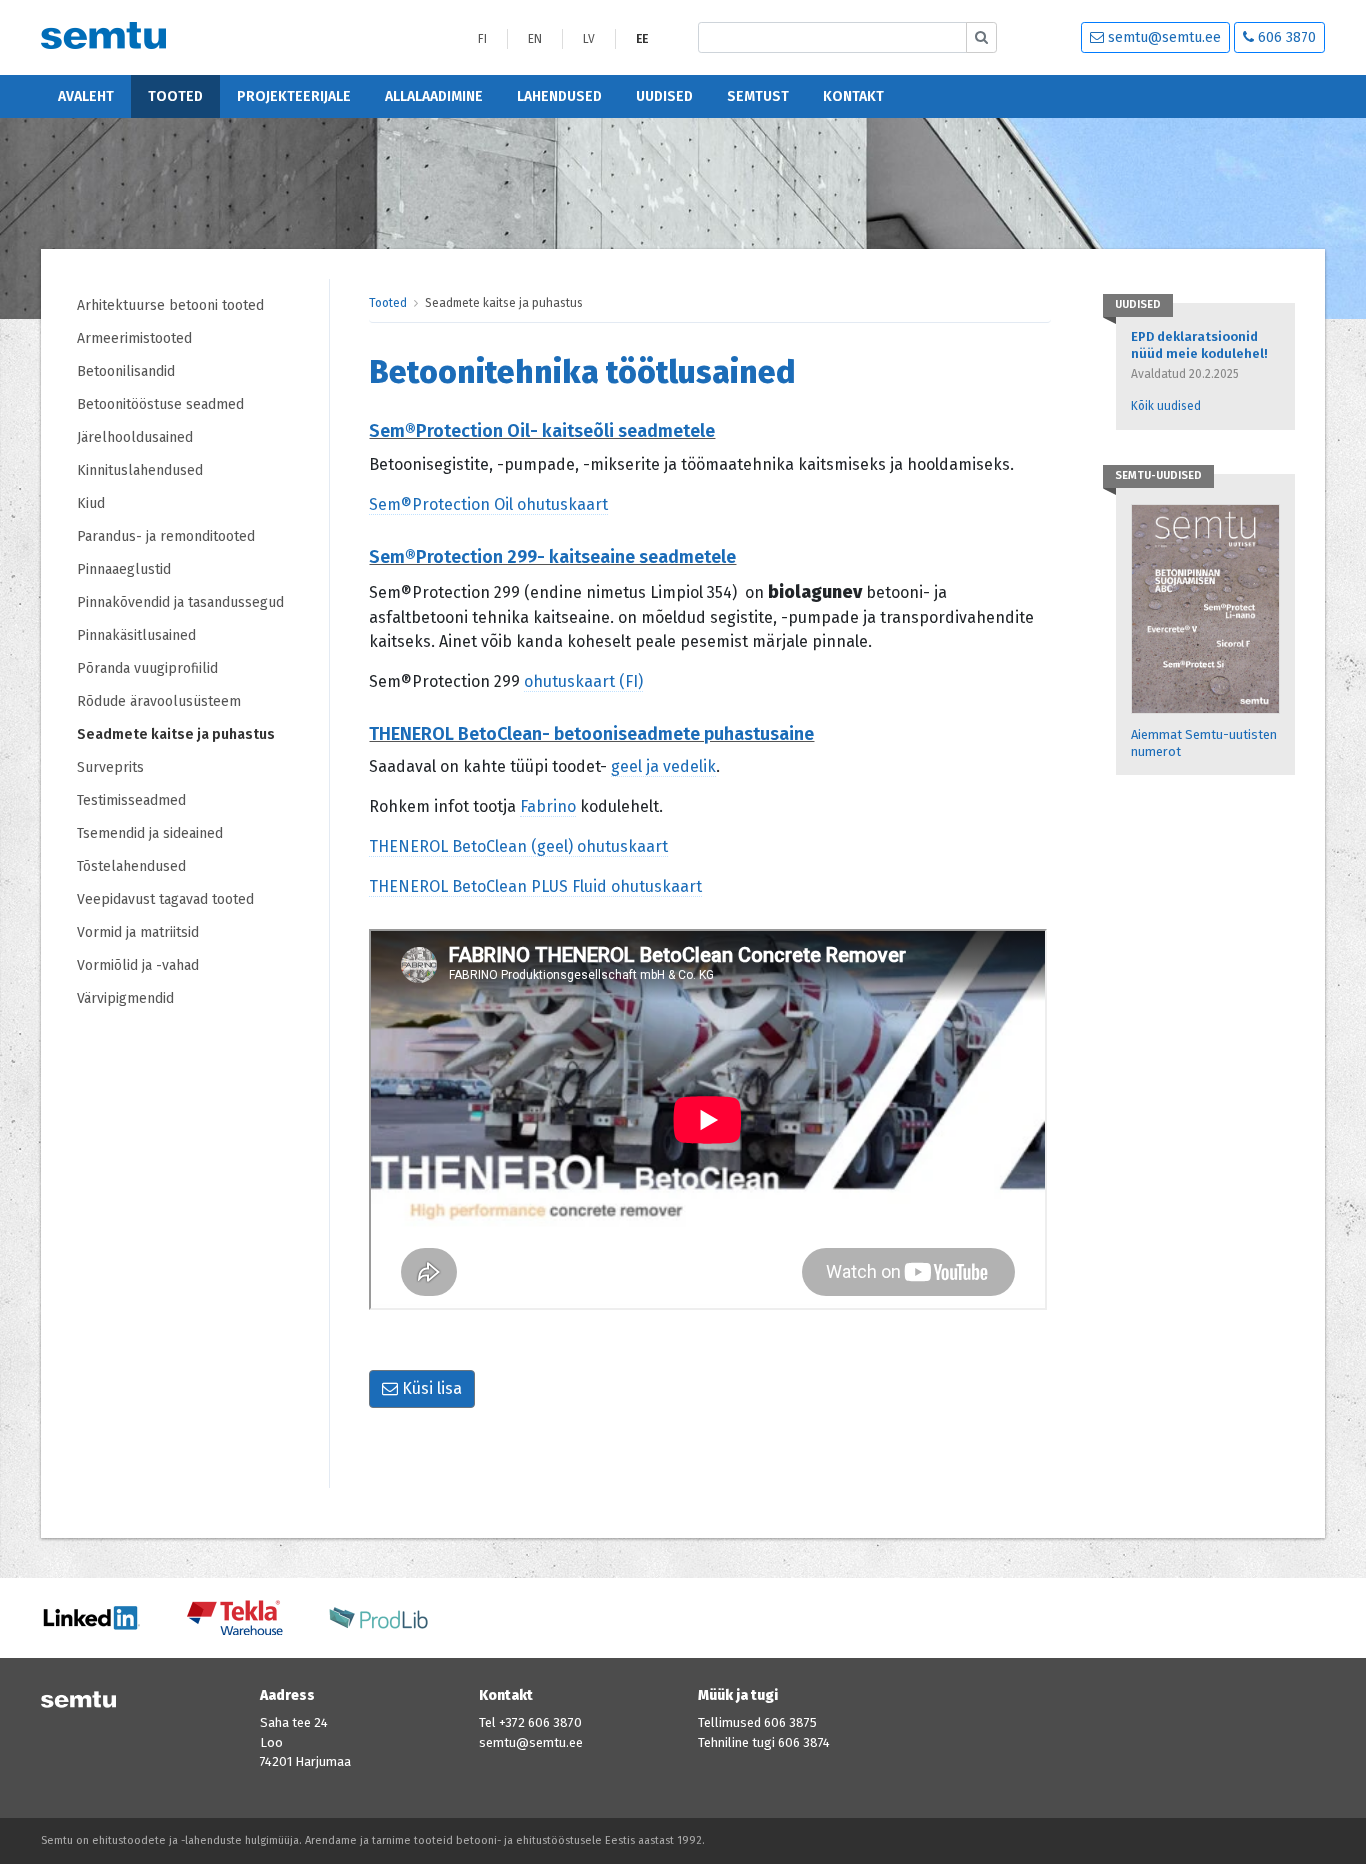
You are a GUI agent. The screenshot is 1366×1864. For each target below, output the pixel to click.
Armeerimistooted (134, 338)
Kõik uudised (1166, 406)
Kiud (91, 503)
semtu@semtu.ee (1162, 37)
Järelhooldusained (135, 437)
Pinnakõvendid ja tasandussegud (180, 602)
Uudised (664, 96)
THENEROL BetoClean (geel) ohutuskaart (518, 846)
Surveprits (110, 767)
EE (642, 39)
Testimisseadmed (131, 800)
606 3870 (1285, 37)
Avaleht (86, 96)
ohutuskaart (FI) (583, 681)
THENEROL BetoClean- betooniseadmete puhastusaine (591, 734)
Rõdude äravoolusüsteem (159, 701)
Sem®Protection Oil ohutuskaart (488, 504)
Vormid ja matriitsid (138, 932)
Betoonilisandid (126, 371)
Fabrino (548, 806)
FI (482, 39)
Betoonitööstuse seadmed (160, 404)
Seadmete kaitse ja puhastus (176, 734)
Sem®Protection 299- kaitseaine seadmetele (552, 557)
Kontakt (853, 96)
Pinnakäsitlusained (136, 635)
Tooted (175, 96)
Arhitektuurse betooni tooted (170, 305)
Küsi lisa (430, 1388)
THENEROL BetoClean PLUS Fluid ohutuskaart (535, 886)
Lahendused (559, 96)
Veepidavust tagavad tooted (165, 899)
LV (589, 39)
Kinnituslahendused (140, 470)
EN (535, 39)
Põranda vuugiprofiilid (147, 668)
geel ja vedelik (663, 766)
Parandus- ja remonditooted (166, 536)
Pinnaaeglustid (124, 569)
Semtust (758, 96)
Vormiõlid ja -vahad (140, 965)
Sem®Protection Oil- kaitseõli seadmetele (542, 431)
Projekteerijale (294, 96)
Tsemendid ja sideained (150, 833)
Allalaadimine (434, 96)
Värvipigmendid (125, 998)
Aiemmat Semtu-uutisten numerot (1204, 743)
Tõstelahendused (131, 866)
